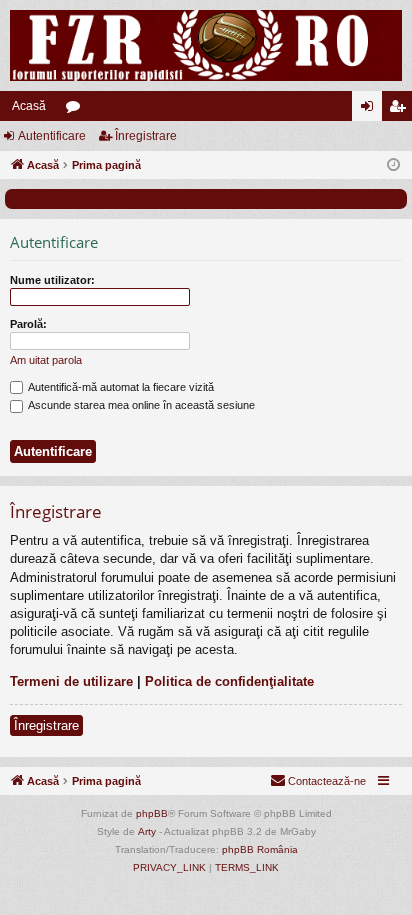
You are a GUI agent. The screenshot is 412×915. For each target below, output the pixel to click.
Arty (147, 831)
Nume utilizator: (52, 280)
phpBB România (260, 849)
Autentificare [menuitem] (371, 110)
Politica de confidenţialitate (229, 681)
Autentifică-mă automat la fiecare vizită (120, 387)
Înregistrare (146, 136)
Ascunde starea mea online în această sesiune (140, 405)
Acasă (29, 106)
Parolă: (28, 324)
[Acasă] (206, 45)
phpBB (152, 813)
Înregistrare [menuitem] (401, 110)
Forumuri (77, 110)
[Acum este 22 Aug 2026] (393, 165)
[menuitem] (318, 781)
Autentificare (52, 136)
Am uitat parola (46, 360)
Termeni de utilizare (71, 681)
